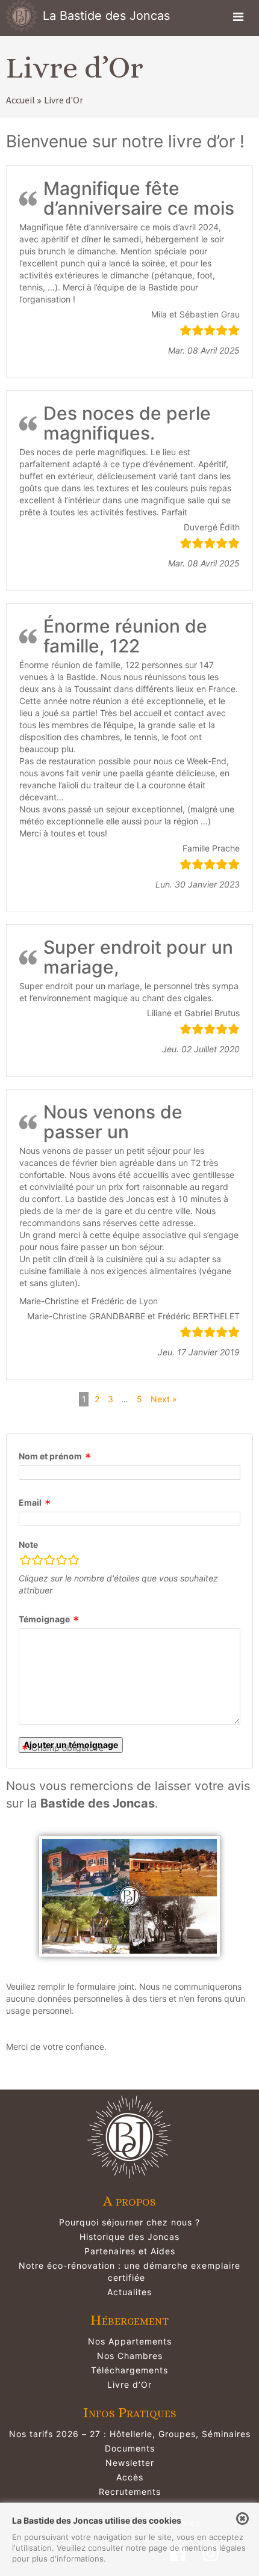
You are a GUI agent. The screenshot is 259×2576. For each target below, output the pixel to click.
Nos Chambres (130, 2356)
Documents (130, 2448)
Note (28, 1544)
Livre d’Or (129, 2384)
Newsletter (130, 2463)
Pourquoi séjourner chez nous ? (129, 2222)
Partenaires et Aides (130, 2251)
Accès (130, 2477)
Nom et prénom (50, 1456)
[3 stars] (49, 1562)
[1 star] (25, 1562)
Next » (164, 1399)
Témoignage (44, 1619)
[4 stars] (61, 1562)
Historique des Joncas (129, 2237)
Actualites (129, 2292)
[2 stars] (37, 1562)
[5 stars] (73, 1562)
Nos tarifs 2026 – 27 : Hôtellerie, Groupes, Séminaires (130, 2434)
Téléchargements (129, 2370)
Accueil (20, 100)
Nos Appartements (130, 2341)
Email (30, 1502)
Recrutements (130, 2492)
